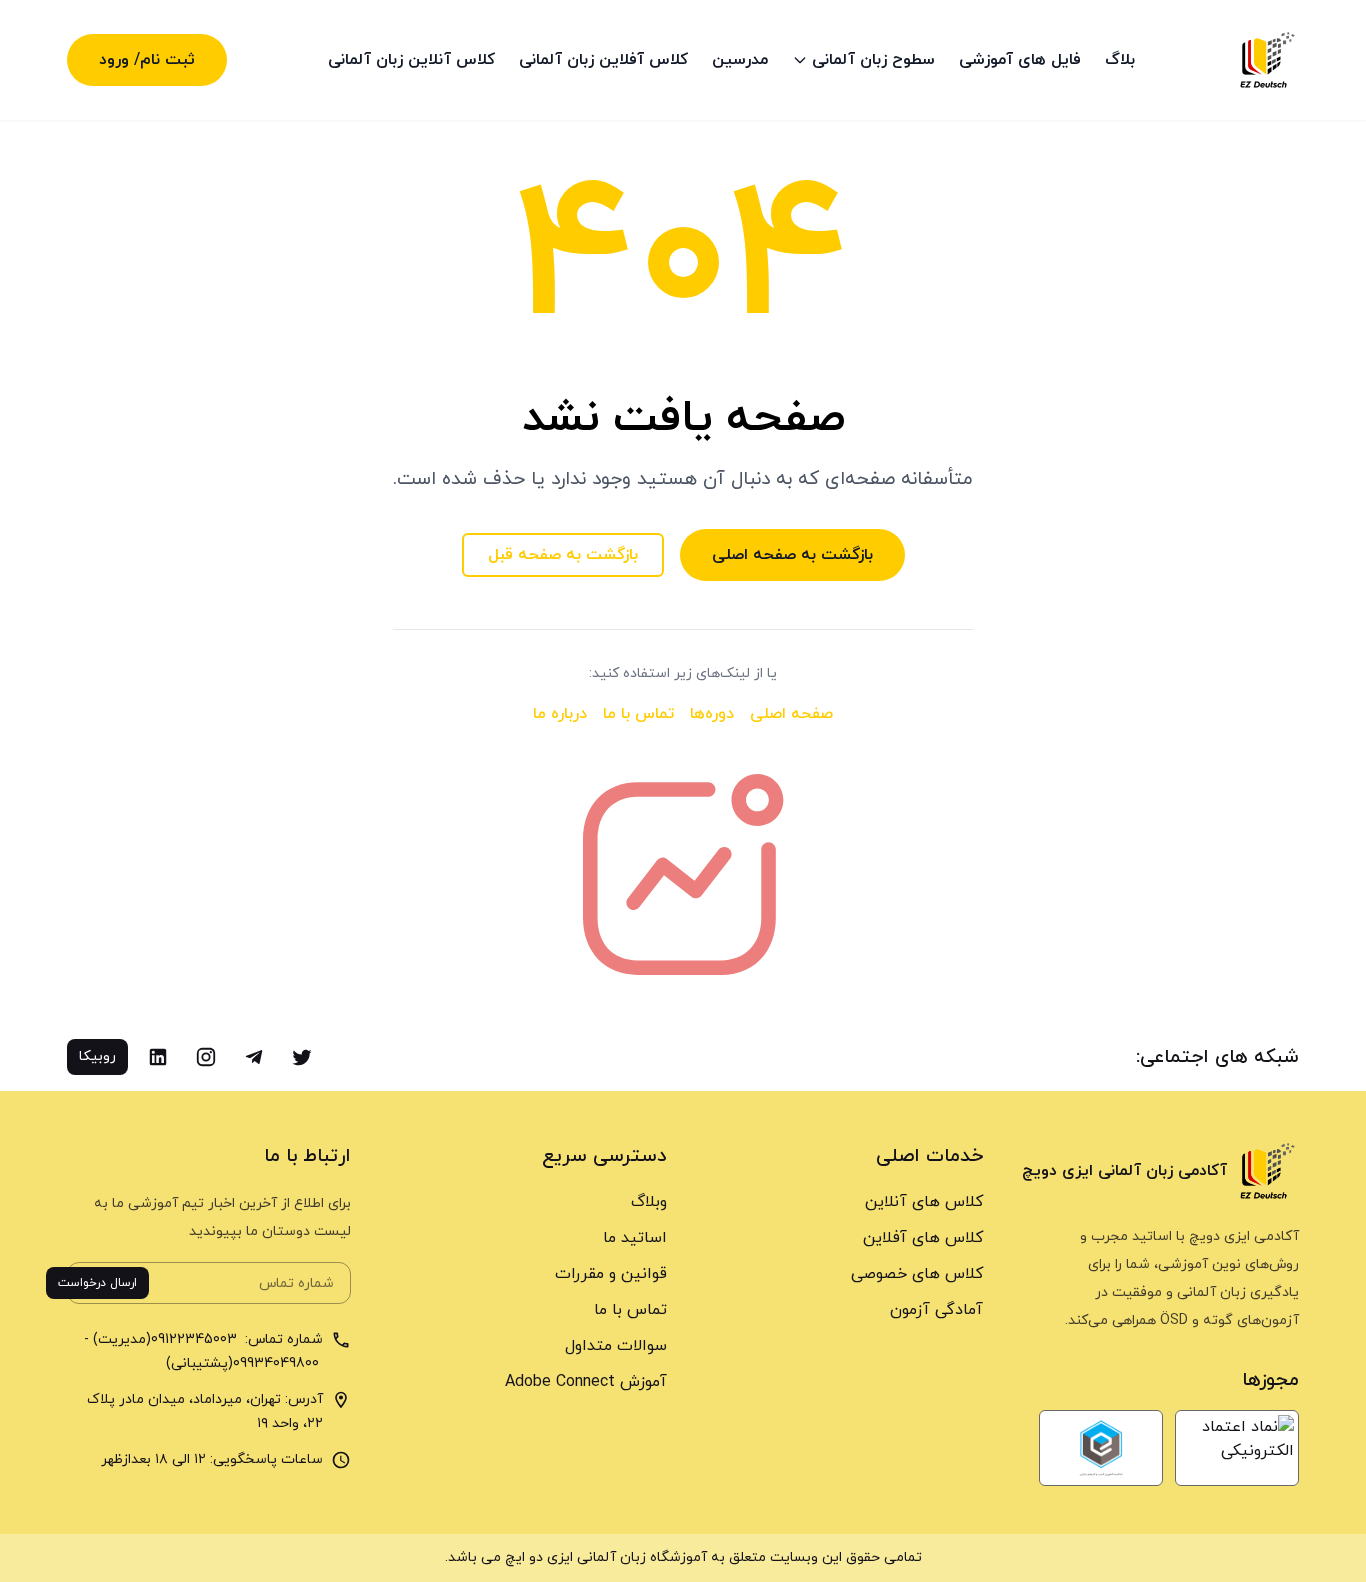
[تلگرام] (254, 1057)
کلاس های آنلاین (924, 1202)
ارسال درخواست (97, 1283)
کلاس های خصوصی (917, 1274)
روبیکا (97, 1056)
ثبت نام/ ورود (147, 60)
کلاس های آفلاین (923, 1238)
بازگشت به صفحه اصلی (792, 555)
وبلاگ (649, 1202)
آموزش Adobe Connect (586, 1382)
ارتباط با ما (307, 1156)
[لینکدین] (158, 1057)
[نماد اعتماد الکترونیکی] (1237, 1448)
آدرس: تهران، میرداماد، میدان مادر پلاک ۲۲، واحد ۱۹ (205, 1411)
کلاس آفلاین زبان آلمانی (603, 60)
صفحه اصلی (791, 714)
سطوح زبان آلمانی (873, 60)
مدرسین (740, 60)
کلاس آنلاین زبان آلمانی (411, 60)
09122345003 (196, 1339)
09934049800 (278, 1363)
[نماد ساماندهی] (1101, 1448)
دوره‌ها (712, 714)
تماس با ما (638, 714)
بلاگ (1120, 60)
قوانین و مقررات (611, 1274)
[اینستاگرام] (206, 1057)
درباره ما (560, 714)
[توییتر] (302, 1057)
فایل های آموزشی (1020, 60)
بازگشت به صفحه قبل (563, 555)
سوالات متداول (616, 1346)
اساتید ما (635, 1238)
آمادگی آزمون (936, 1310)
